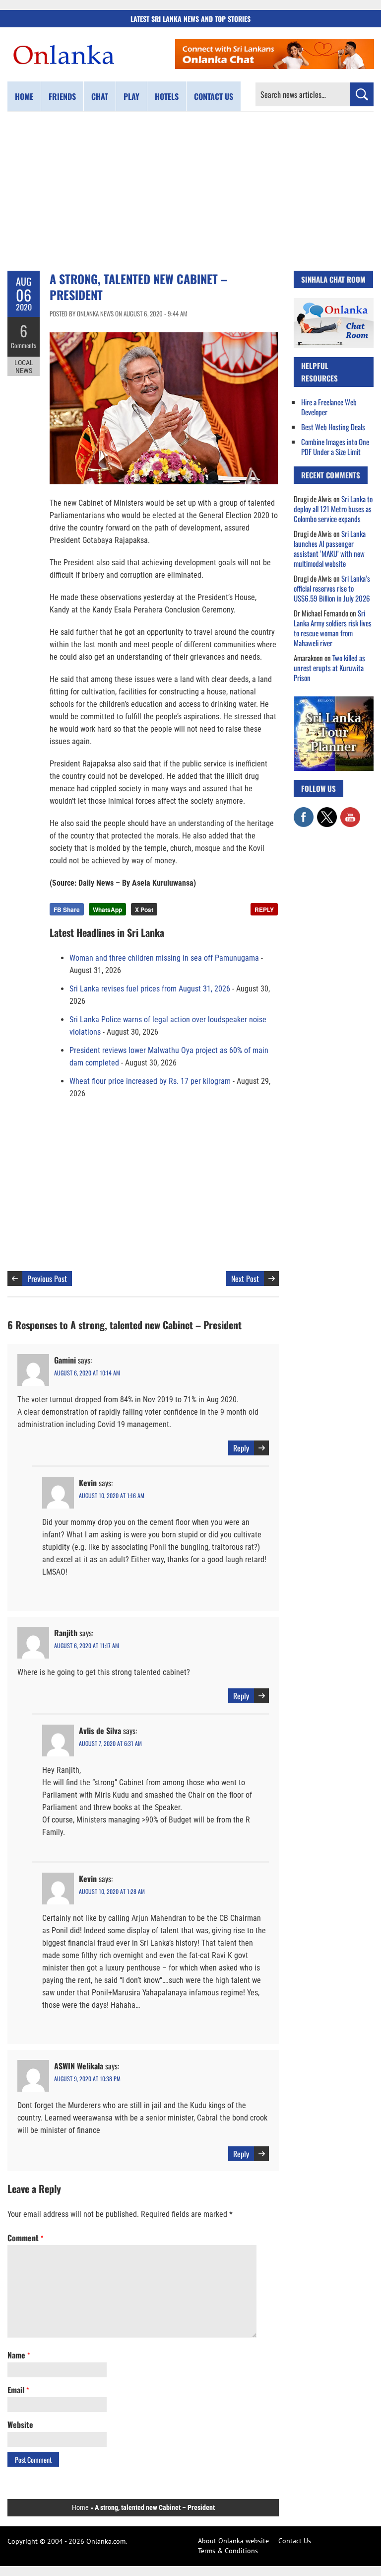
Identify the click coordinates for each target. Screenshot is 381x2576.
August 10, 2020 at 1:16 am (112, 1495)
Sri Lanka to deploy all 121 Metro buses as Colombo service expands (333, 509)
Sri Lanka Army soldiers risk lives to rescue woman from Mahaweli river (333, 628)
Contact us (214, 96)
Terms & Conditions (228, 2551)
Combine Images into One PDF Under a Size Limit (335, 447)
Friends (62, 96)
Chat (100, 96)
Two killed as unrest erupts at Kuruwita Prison (329, 668)
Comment (25, 2238)
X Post (144, 909)
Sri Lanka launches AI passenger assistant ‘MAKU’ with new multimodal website (330, 548)
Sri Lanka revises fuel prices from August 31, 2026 (150, 989)
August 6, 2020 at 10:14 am (87, 1373)
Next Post (245, 1279)
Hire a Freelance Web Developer (329, 407)
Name (19, 2355)
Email (18, 2390)
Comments (24, 345)
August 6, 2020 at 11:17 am (87, 1645)
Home (24, 96)
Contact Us (295, 2541)
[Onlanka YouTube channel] (350, 812)
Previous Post (47, 1279)
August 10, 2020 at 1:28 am (112, 1891)
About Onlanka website (233, 2541)
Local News (24, 367)
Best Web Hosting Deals (333, 427)
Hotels (167, 96)
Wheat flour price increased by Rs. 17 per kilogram (150, 1081)
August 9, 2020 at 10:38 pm (87, 2079)
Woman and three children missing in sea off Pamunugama (164, 958)
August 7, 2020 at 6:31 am (110, 1743)
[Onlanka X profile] (327, 812)
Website (20, 2424)
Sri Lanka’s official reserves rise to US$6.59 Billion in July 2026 (332, 588)
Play (131, 96)
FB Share (67, 909)
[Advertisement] (190, 191)
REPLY (264, 909)
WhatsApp (107, 909)
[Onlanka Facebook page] (304, 812)
